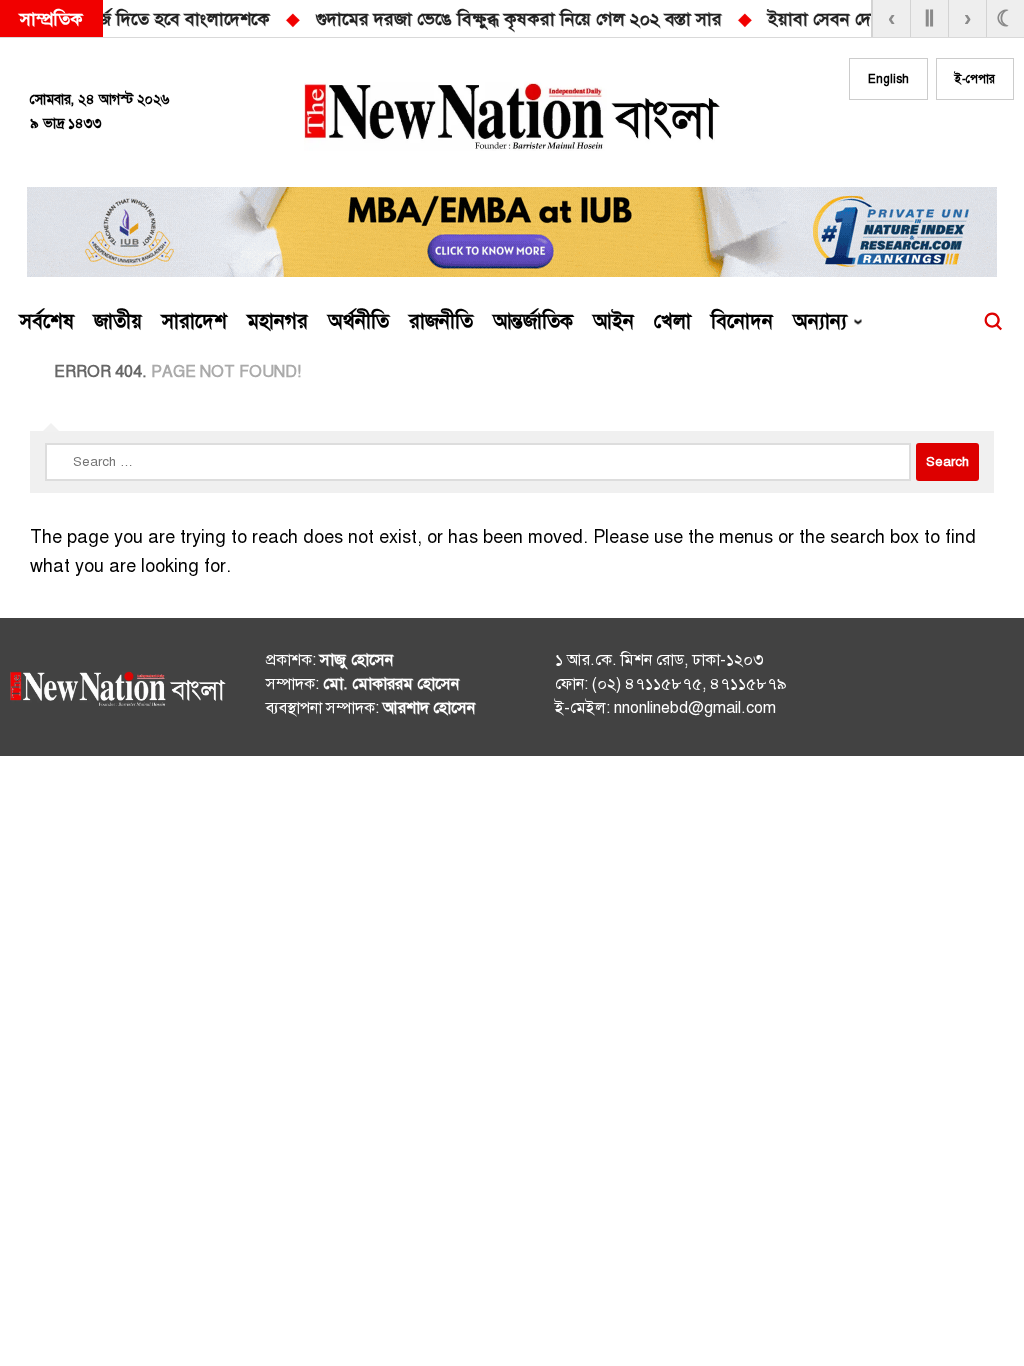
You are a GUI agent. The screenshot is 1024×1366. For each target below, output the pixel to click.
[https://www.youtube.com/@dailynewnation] (968, 691)
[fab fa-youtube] (962, 137)
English (888, 79)
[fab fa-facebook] (882, 137)
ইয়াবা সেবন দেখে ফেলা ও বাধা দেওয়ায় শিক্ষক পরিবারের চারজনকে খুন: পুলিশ (644, 19)
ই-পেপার (975, 79)
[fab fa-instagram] (922, 137)
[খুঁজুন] (993, 322)
